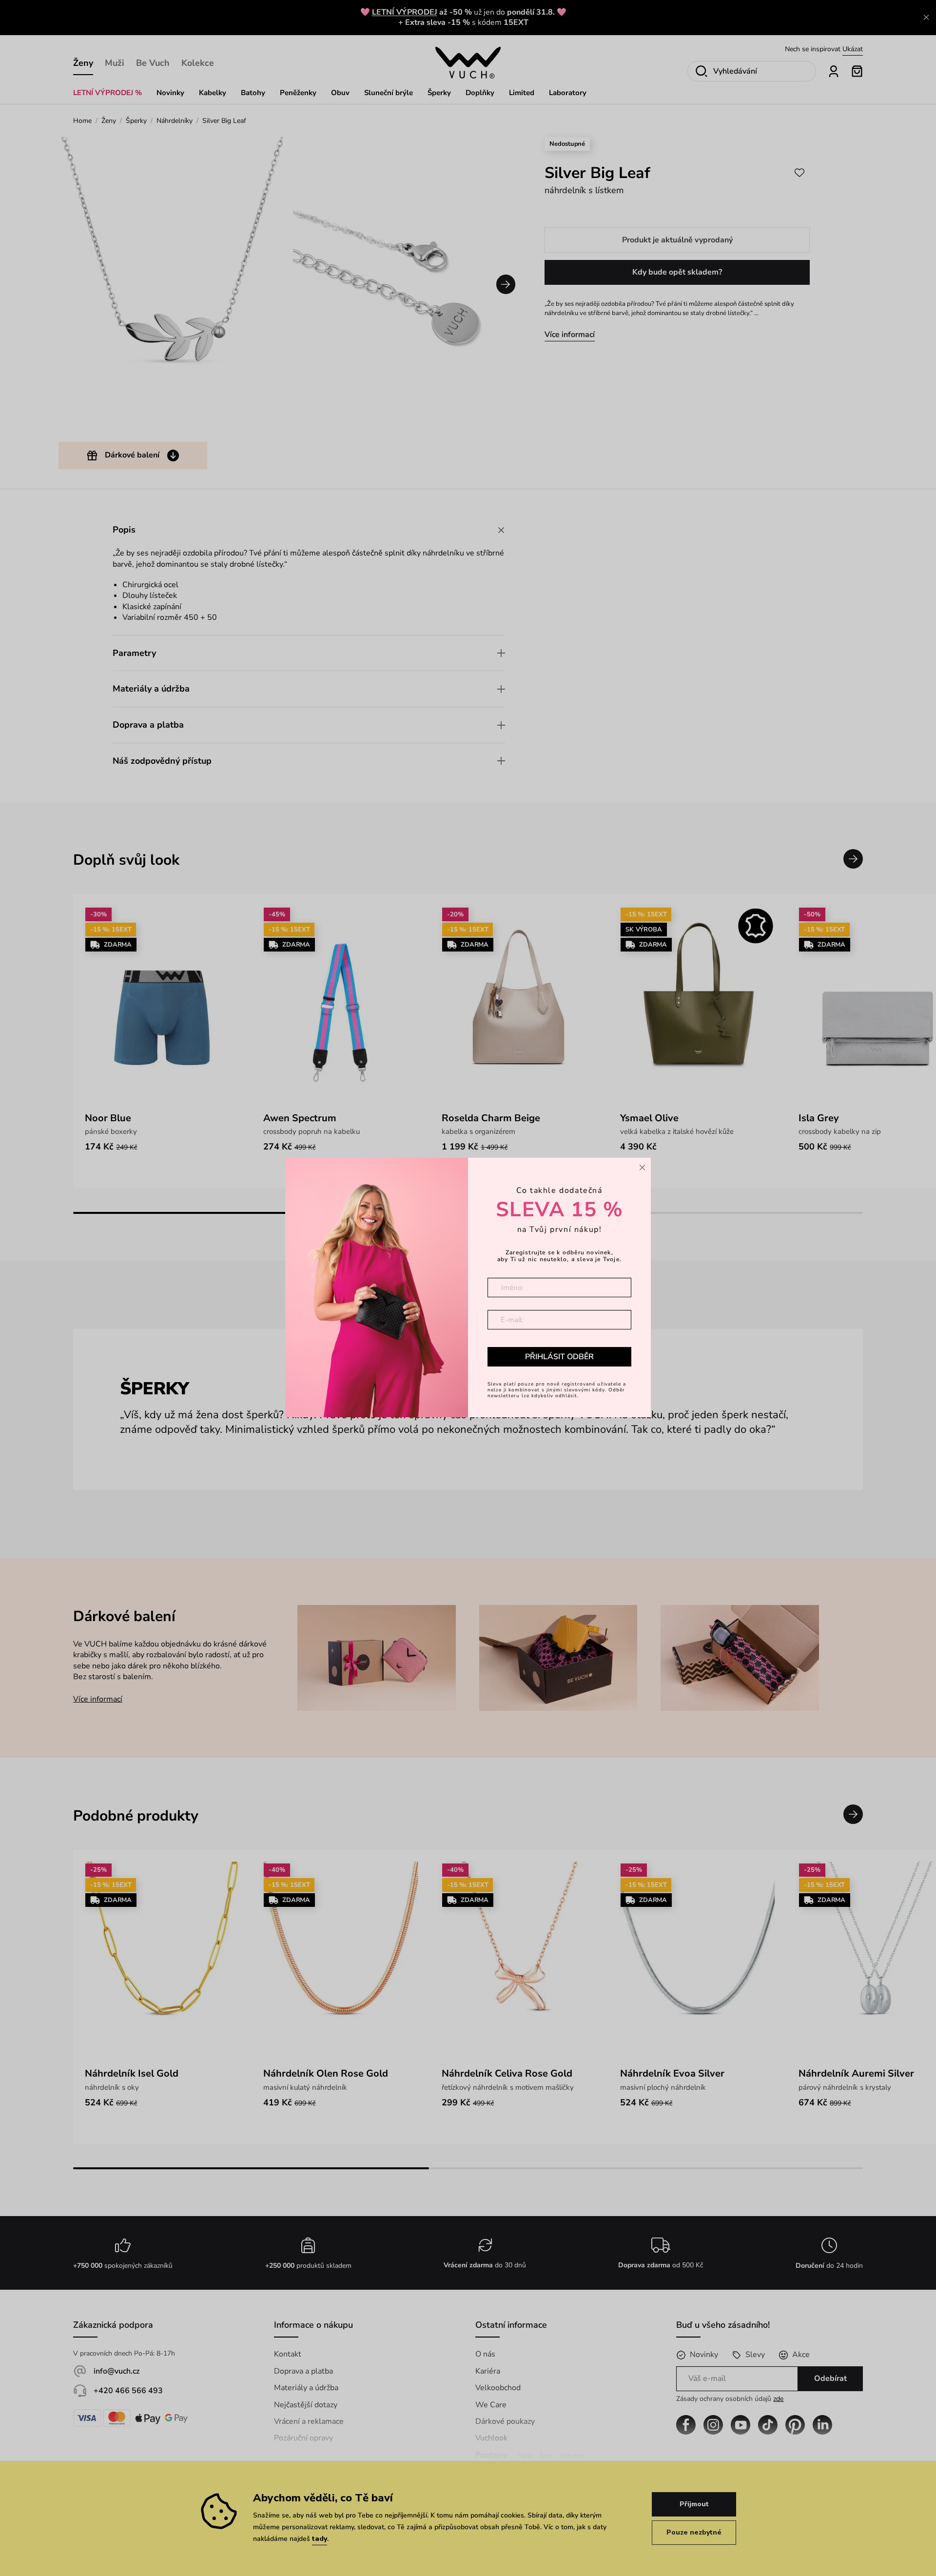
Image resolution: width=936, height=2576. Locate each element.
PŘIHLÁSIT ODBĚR (559, 1357)
